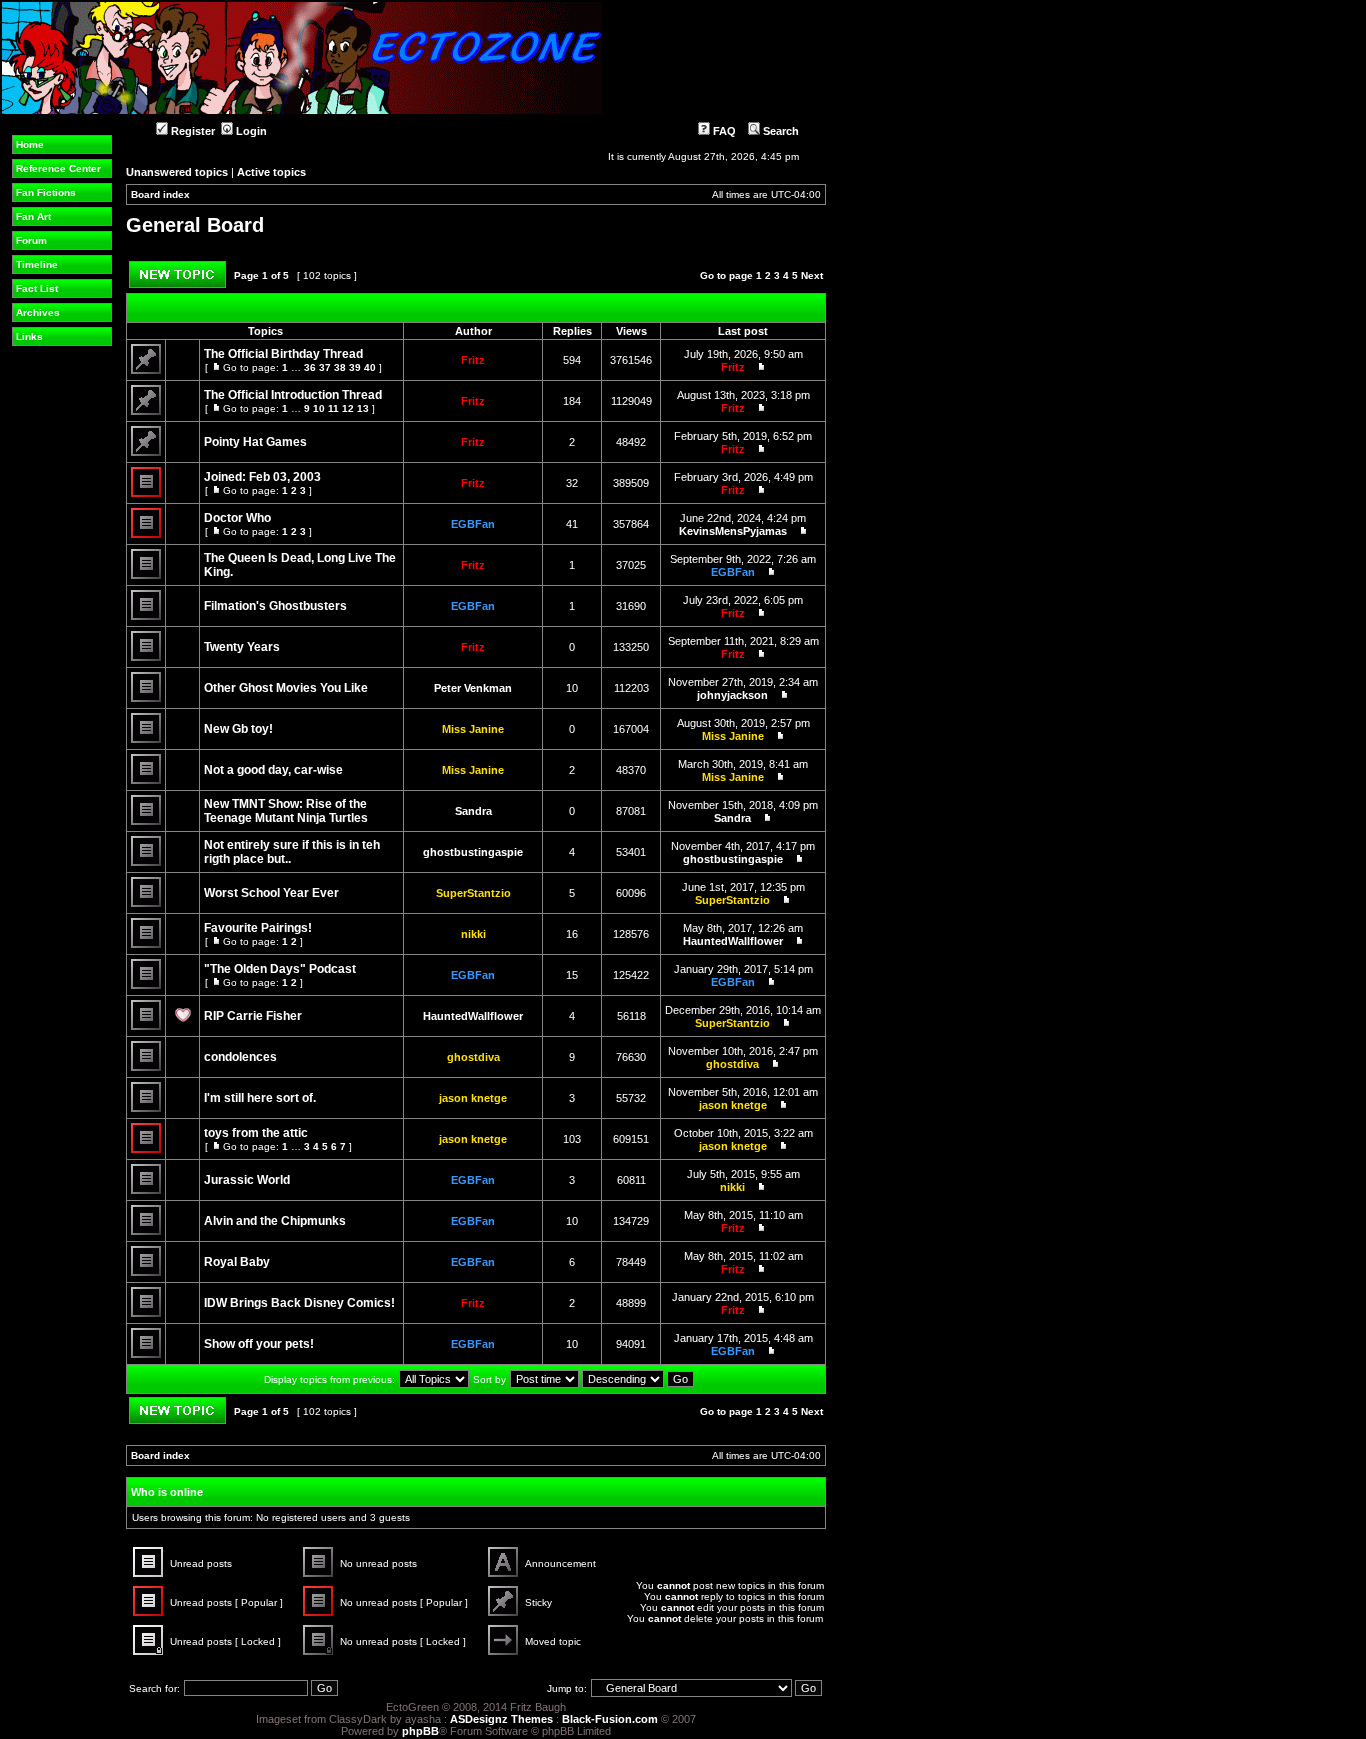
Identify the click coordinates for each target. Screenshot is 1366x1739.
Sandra (473, 811)
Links (29, 336)
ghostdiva (473, 1057)
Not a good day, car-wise (273, 770)
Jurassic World (247, 1180)
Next (812, 275)
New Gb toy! (238, 729)
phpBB (420, 1731)
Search (779, 131)
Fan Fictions (46, 192)
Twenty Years (242, 647)
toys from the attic (256, 1133)
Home (30, 144)
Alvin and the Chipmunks (275, 1221)
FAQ (723, 131)
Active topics (271, 172)
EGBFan (473, 524)
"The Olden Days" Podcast (280, 969)
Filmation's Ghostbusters (275, 606)
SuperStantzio (473, 893)
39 (355, 367)
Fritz (473, 360)
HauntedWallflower (733, 941)
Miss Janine (473, 729)
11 (333, 408)
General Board (195, 225)
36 (310, 367)
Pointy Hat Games (255, 442)
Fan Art (33, 216)
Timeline (37, 264)
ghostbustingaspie (473, 852)
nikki (473, 934)
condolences (240, 1057)
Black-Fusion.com (610, 1719)
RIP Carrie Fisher (253, 1016)
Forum (31, 240)
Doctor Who (237, 518)
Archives (38, 312)
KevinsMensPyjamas (733, 531)
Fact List (37, 288)
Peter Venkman (473, 688)
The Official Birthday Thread (283, 354)
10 (319, 408)
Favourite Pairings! (258, 928)
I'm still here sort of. (260, 1098)
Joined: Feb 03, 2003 (262, 477)
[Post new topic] (177, 284)
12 (348, 408)
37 (325, 367)
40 (370, 367)
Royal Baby (237, 1262)
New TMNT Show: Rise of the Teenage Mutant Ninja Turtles (286, 811)
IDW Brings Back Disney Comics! (299, 1303)
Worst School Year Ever (271, 893)
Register (191, 131)
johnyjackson (732, 695)
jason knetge (473, 1098)
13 (363, 408)
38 (340, 367)
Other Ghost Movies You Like (286, 688)
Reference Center (58, 168)
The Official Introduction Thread (293, 395)
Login (250, 131)
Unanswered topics (177, 172)
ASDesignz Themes (501, 1719)
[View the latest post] (757, 367)
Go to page (726, 275)
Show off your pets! (259, 1344)
